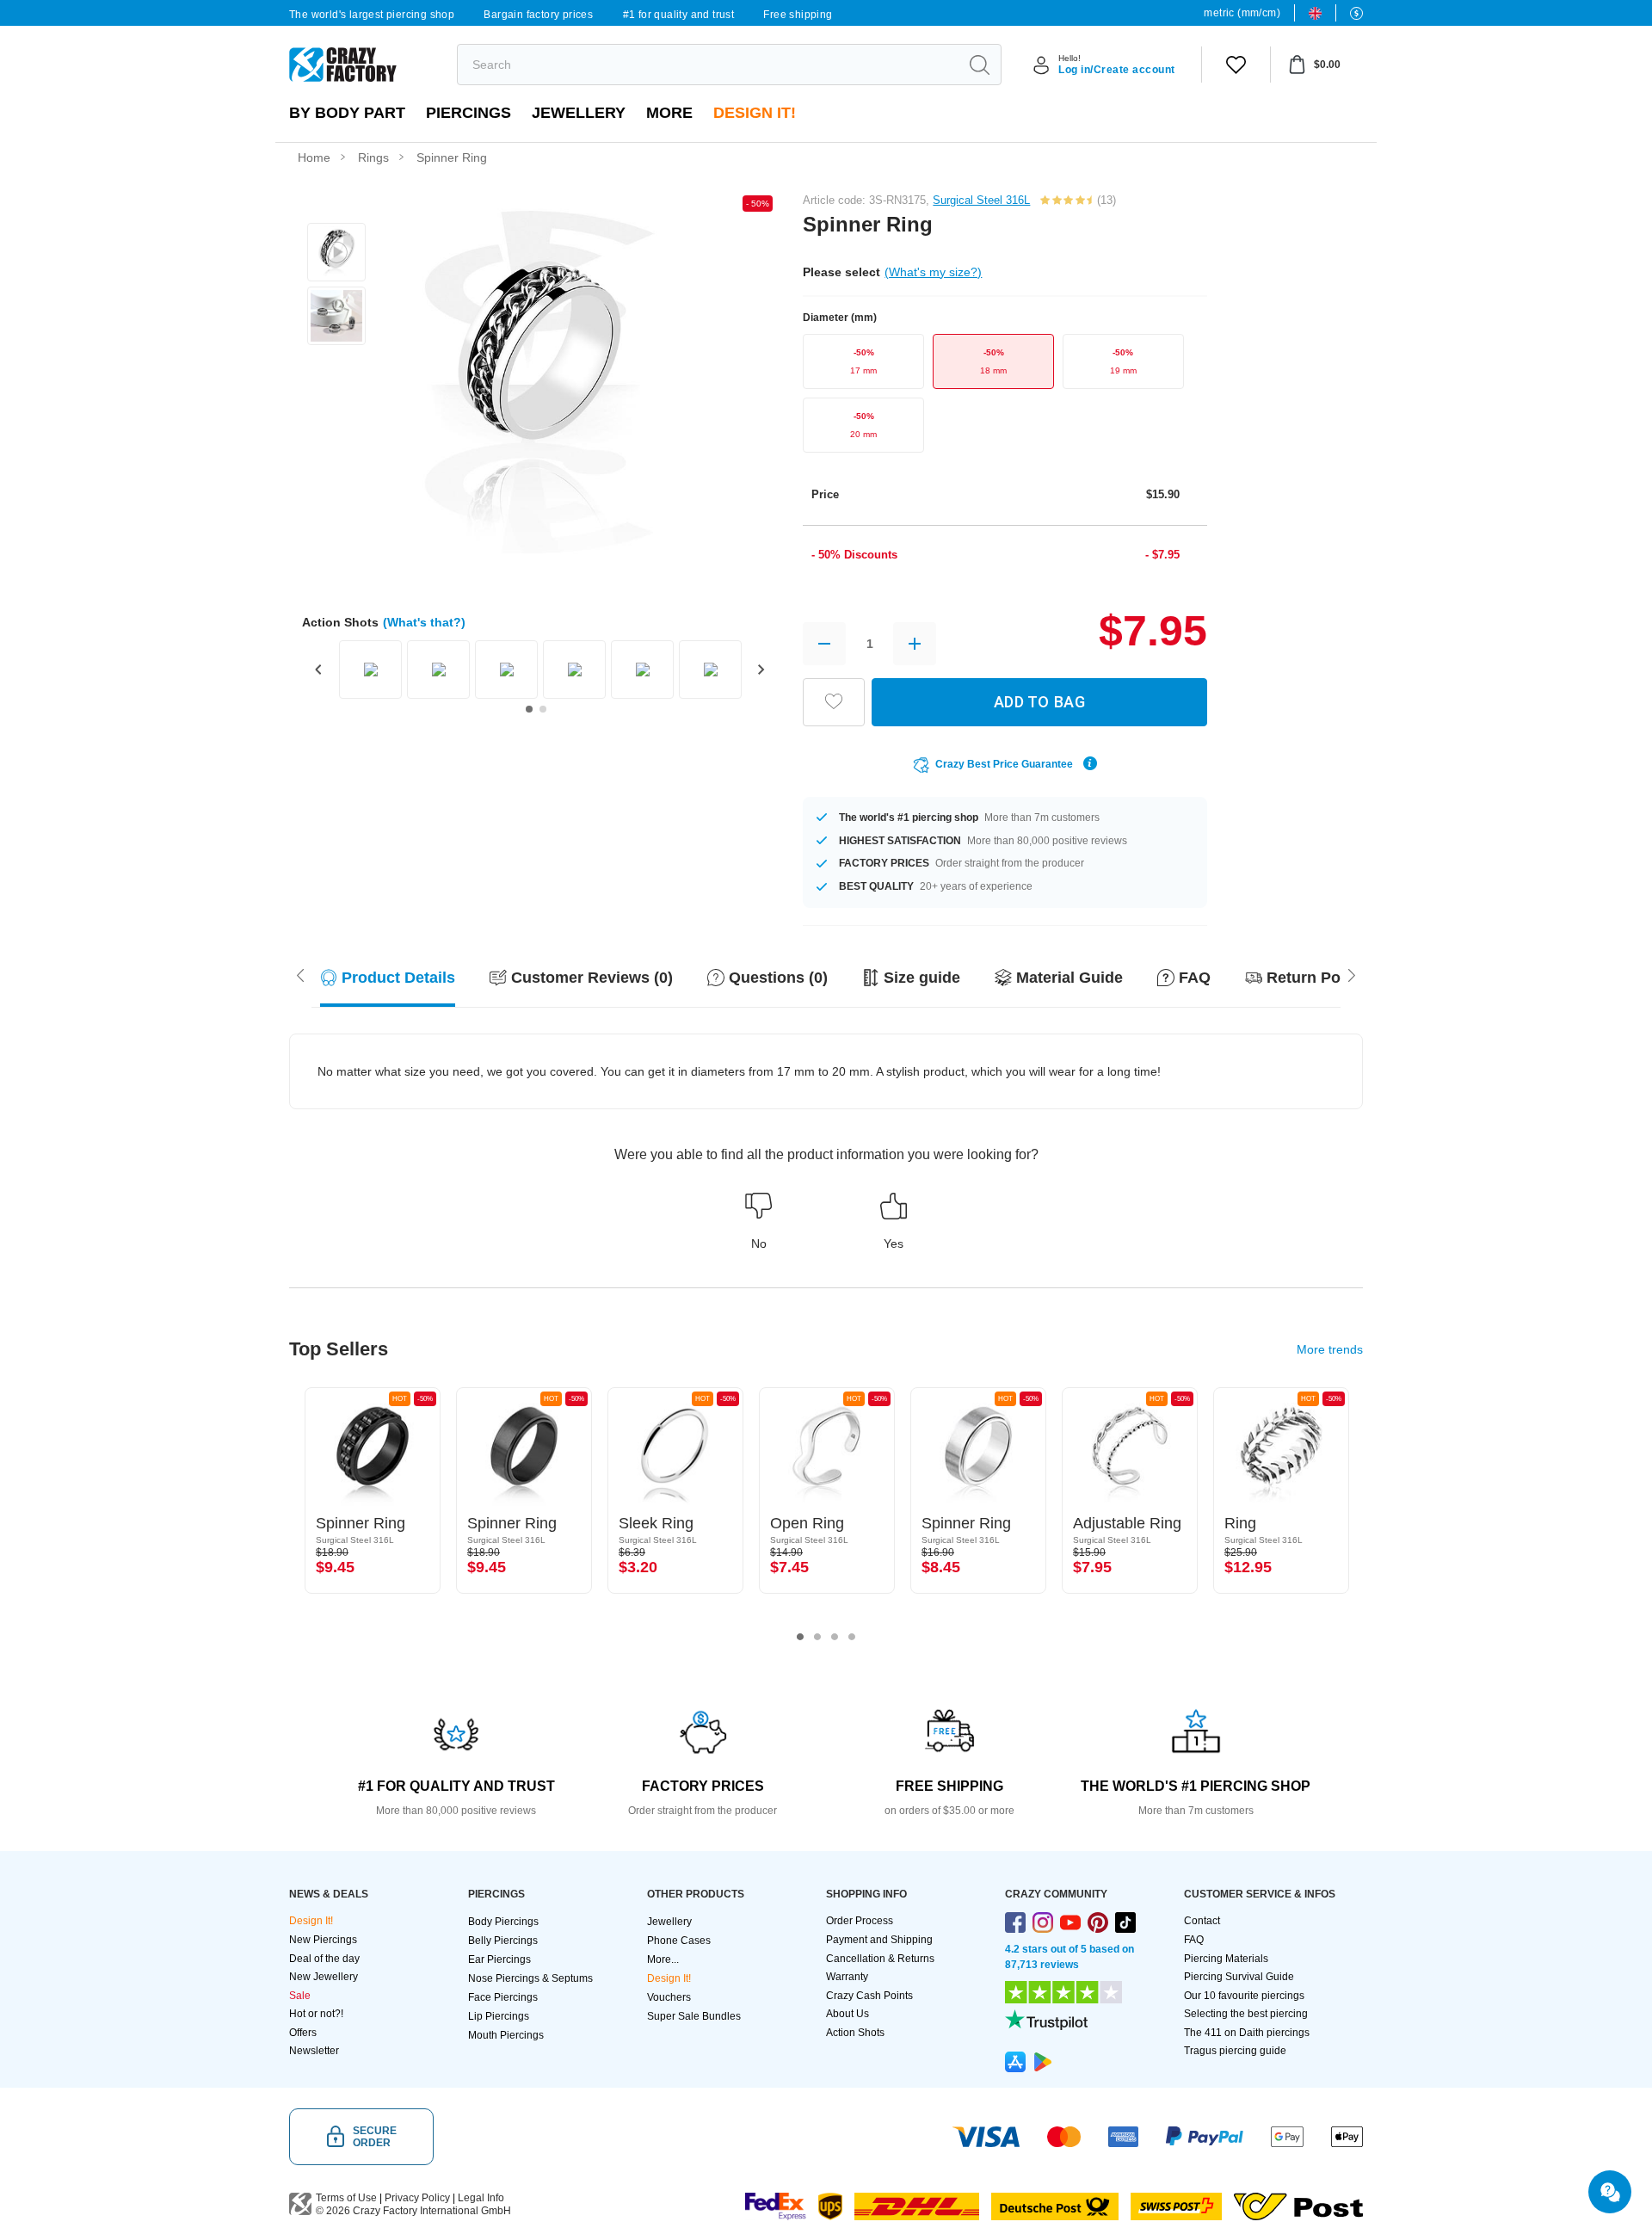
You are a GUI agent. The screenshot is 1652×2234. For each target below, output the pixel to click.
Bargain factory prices (538, 15)
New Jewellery (324, 1977)
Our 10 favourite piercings (1244, 1996)
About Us (848, 2014)
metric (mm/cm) (1242, 13)
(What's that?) (424, 622)
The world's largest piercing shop (372, 15)
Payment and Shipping (879, 1940)
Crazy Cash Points (869, 1996)
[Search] (979, 65)
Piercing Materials (1226, 1959)
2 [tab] (817, 1637)
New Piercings (323, 1940)
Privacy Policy (417, 2198)
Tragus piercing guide (1235, 2051)
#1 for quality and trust (679, 15)
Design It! (755, 113)
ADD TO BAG (1039, 702)
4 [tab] (852, 1637)
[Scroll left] (1352, 974)
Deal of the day (324, 1959)
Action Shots (855, 2033)
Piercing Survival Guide (1239, 1977)
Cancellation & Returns (880, 1959)
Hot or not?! (316, 2014)
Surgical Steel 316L (981, 200)
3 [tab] (835, 1637)
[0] (1236, 65)
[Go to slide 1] (529, 709)
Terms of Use (346, 2198)
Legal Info (481, 2198)
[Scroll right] (300, 974)
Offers (303, 2033)
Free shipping (798, 15)
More (669, 113)
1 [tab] (800, 1637)
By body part (347, 113)
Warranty (847, 1977)
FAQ (1194, 1940)
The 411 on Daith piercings (1247, 2033)
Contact (1202, 1921)
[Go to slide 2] (543, 709)
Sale (300, 1996)
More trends (1330, 1349)
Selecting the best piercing (1246, 2014)
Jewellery (579, 113)
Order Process (860, 1921)
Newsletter (314, 2051)
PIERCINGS (468, 113)
